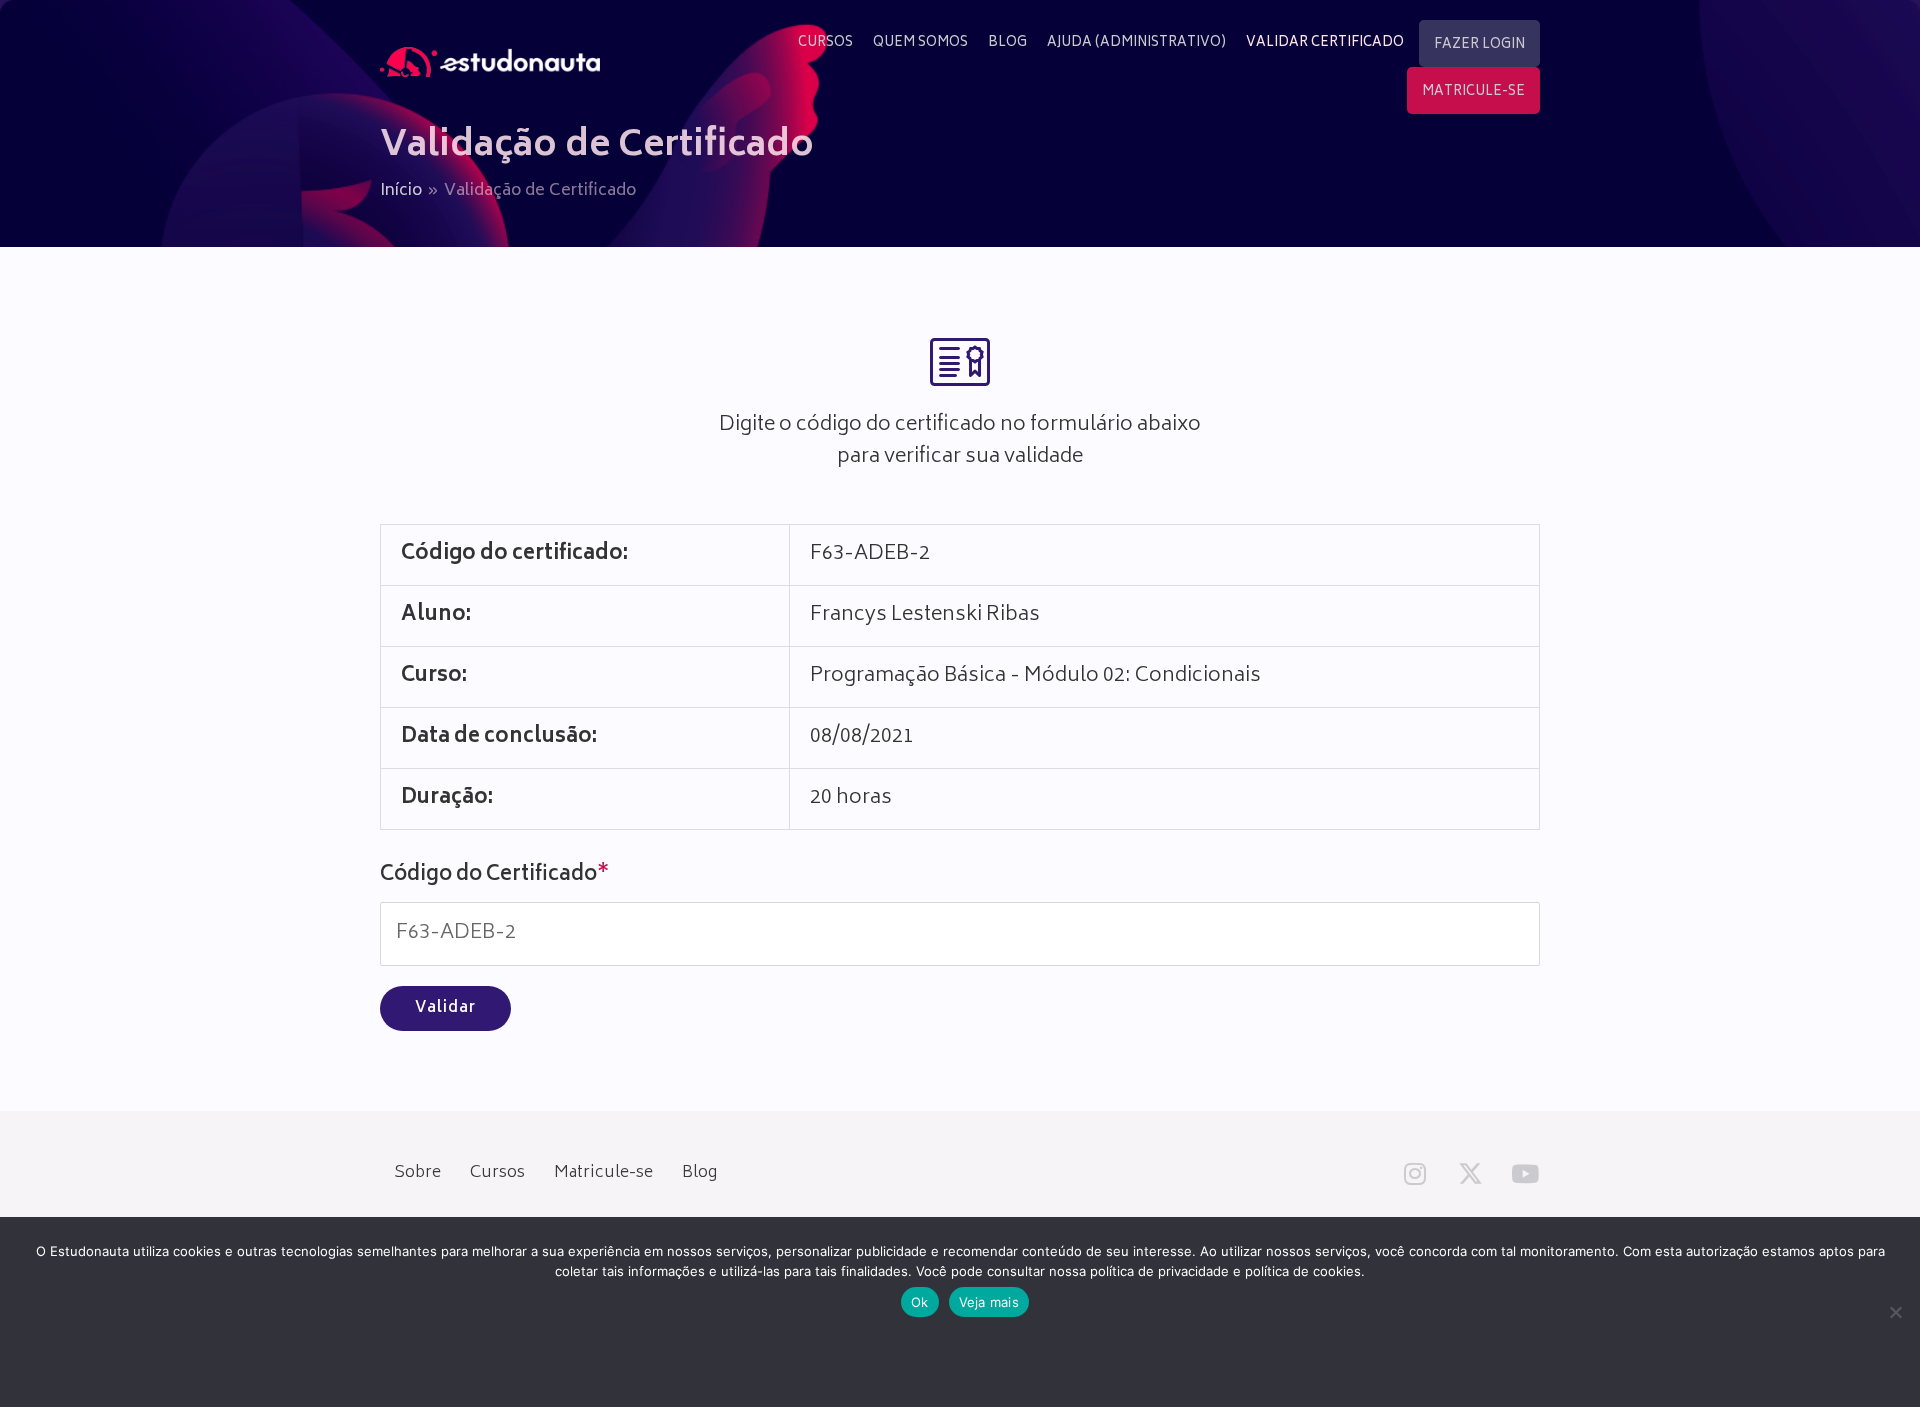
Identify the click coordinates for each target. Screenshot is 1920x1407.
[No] (1895, 1312)
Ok (920, 1302)
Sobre (417, 1173)
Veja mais (989, 1302)
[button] (1415, 1173)
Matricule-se (603, 1173)
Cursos (497, 1173)
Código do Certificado (494, 875)
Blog (699, 1173)
